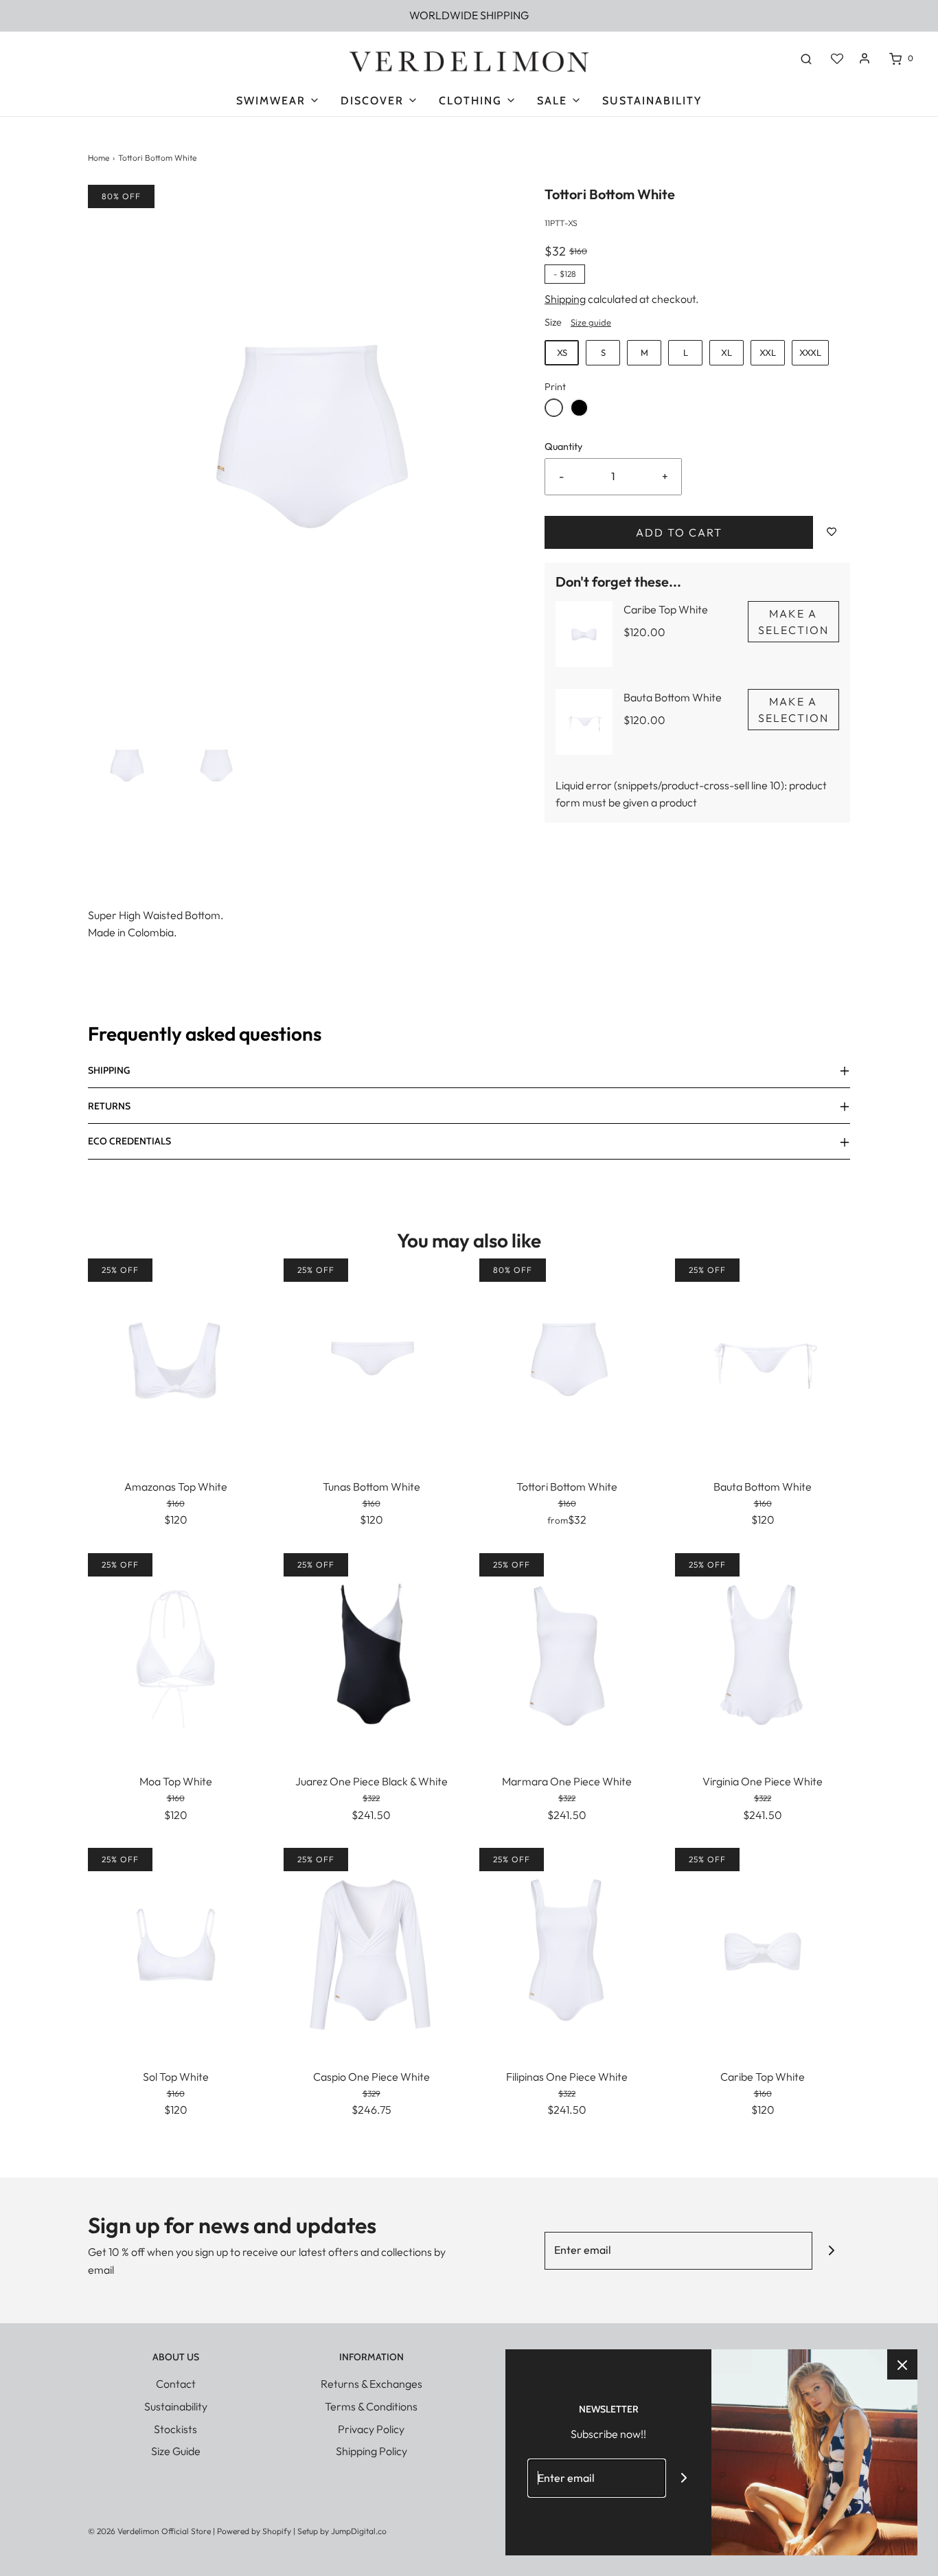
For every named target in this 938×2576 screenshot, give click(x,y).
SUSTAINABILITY (652, 101)
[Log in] (865, 58)
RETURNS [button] (109, 1106)
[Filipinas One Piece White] (567, 1949)
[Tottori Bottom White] (567, 1359)
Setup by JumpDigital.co (342, 2531)
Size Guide (176, 2451)
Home (99, 158)
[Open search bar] (806, 58)
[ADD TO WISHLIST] (832, 532)
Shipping (565, 299)
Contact (176, 2384)
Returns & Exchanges (371, 2384)
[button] (126, 766)
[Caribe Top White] (763, 1949)
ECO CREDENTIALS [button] (129, 1141)
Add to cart (679, 532)
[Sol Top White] (175, 1949)
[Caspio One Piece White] (371, 1949)
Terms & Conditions (371, 2406)
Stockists (175, 2429)
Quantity (563, 447)
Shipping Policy (371, 2451)
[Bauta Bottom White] (763, 1359)
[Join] (831, 2251)
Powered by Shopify (254, 2531)
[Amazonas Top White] (175, 1359)
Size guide (591, 322)
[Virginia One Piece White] (763, 1654)
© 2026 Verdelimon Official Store (149, 2531)
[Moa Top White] (175, 1654)
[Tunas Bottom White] (371, 1359)
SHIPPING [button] (109, 1070)
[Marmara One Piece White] (567, 1654)
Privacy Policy (371, 2429)
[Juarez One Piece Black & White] (371, 1654)
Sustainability (176, 2406)
